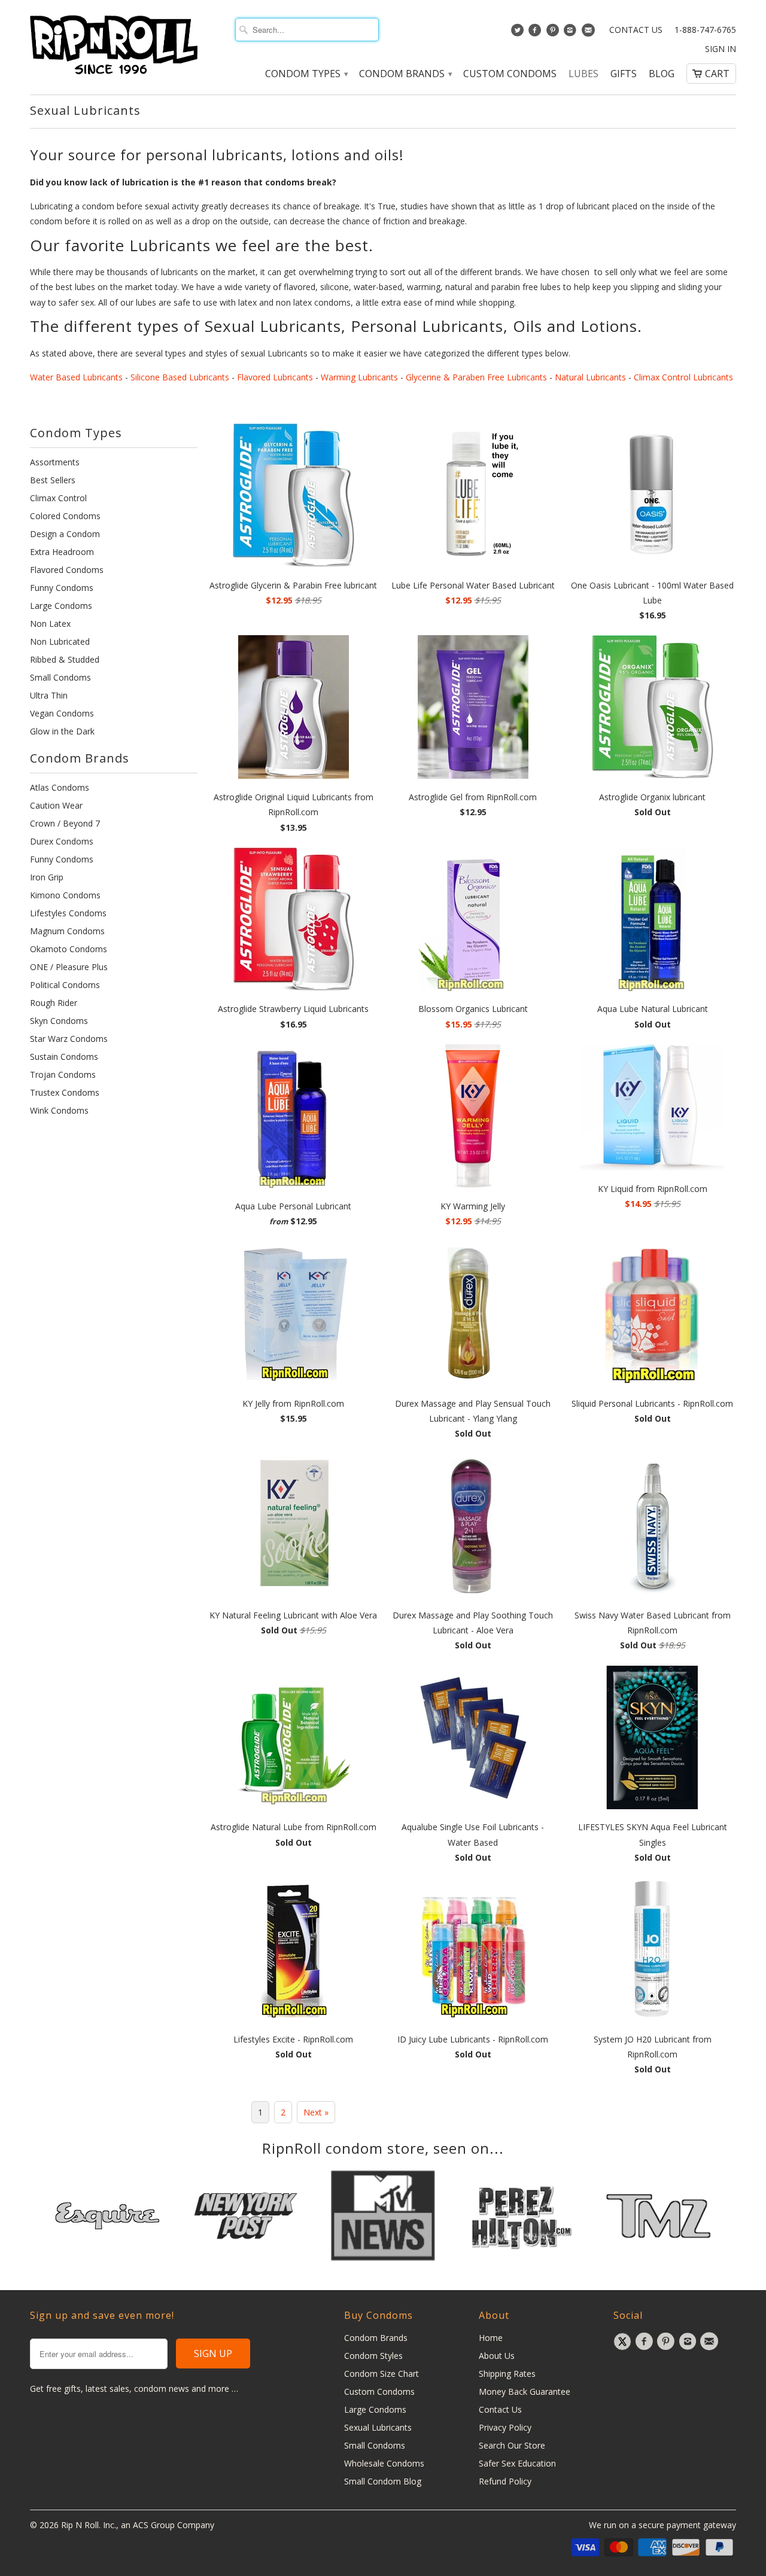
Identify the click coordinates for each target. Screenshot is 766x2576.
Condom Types (306, 74)
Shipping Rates (507, 2374)
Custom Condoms (510, 74)
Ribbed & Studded (65, 659)
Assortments (55, 462)
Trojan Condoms (63, 1074)
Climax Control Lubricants (683, 377)
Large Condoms (61, 606)
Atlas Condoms (60, 787)
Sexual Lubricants (85, 110)
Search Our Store (512, 2445)
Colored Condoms (65, 516)
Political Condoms (65, 985)
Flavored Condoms (67, 570)
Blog (662, 74)
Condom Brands (405, 74)
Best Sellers (53, 480)
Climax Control (58, 498)
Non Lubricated (60, 641)
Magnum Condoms (67, 931)
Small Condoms (60, 677)
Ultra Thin (49, 695)
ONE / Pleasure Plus (69, 967)
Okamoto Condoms (69, 949)
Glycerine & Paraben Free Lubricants (476, 377)
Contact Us (636, 30)
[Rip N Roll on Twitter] (519, 33)
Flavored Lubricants (275, 377)
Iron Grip (47, 877)
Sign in (721, 49)
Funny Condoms (62, 588)
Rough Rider (54, 1003)
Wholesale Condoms (384, 2463)
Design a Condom (65, 534)
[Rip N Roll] (114, 45)
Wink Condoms (59, 1110)
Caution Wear (56, 805)
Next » (316, 2112)
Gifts (624, 74)
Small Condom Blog (383, 2481)
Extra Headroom (62, 552)
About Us (497, 2356)
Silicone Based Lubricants (180, 377)
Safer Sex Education (517, 2463)
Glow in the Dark (62, 731)
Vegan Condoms (62, 713)
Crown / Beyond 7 (65, 823)
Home (491, 2338)
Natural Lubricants (590, 377)
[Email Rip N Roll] (589, 33)
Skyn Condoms (59, 1021)
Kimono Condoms (65, 895)
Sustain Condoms (64, 1057)
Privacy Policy (505, 2427)
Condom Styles (373, 2356)
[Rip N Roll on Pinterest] (554, 33)
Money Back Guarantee (525, 2391)
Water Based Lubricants (76, 377)
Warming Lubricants (359, 377)
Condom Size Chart (382, 2374)
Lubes (583, 74)
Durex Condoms (62, 841)
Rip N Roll (80, 2525)
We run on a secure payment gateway (662, 2525)
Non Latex (50, 624)
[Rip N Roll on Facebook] (536, 33)
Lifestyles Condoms (68, 913)
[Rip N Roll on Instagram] (572, 33)
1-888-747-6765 (705, 30)
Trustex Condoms (65, 1092)
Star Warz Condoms (69, 1039)
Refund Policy (505, 2481)
